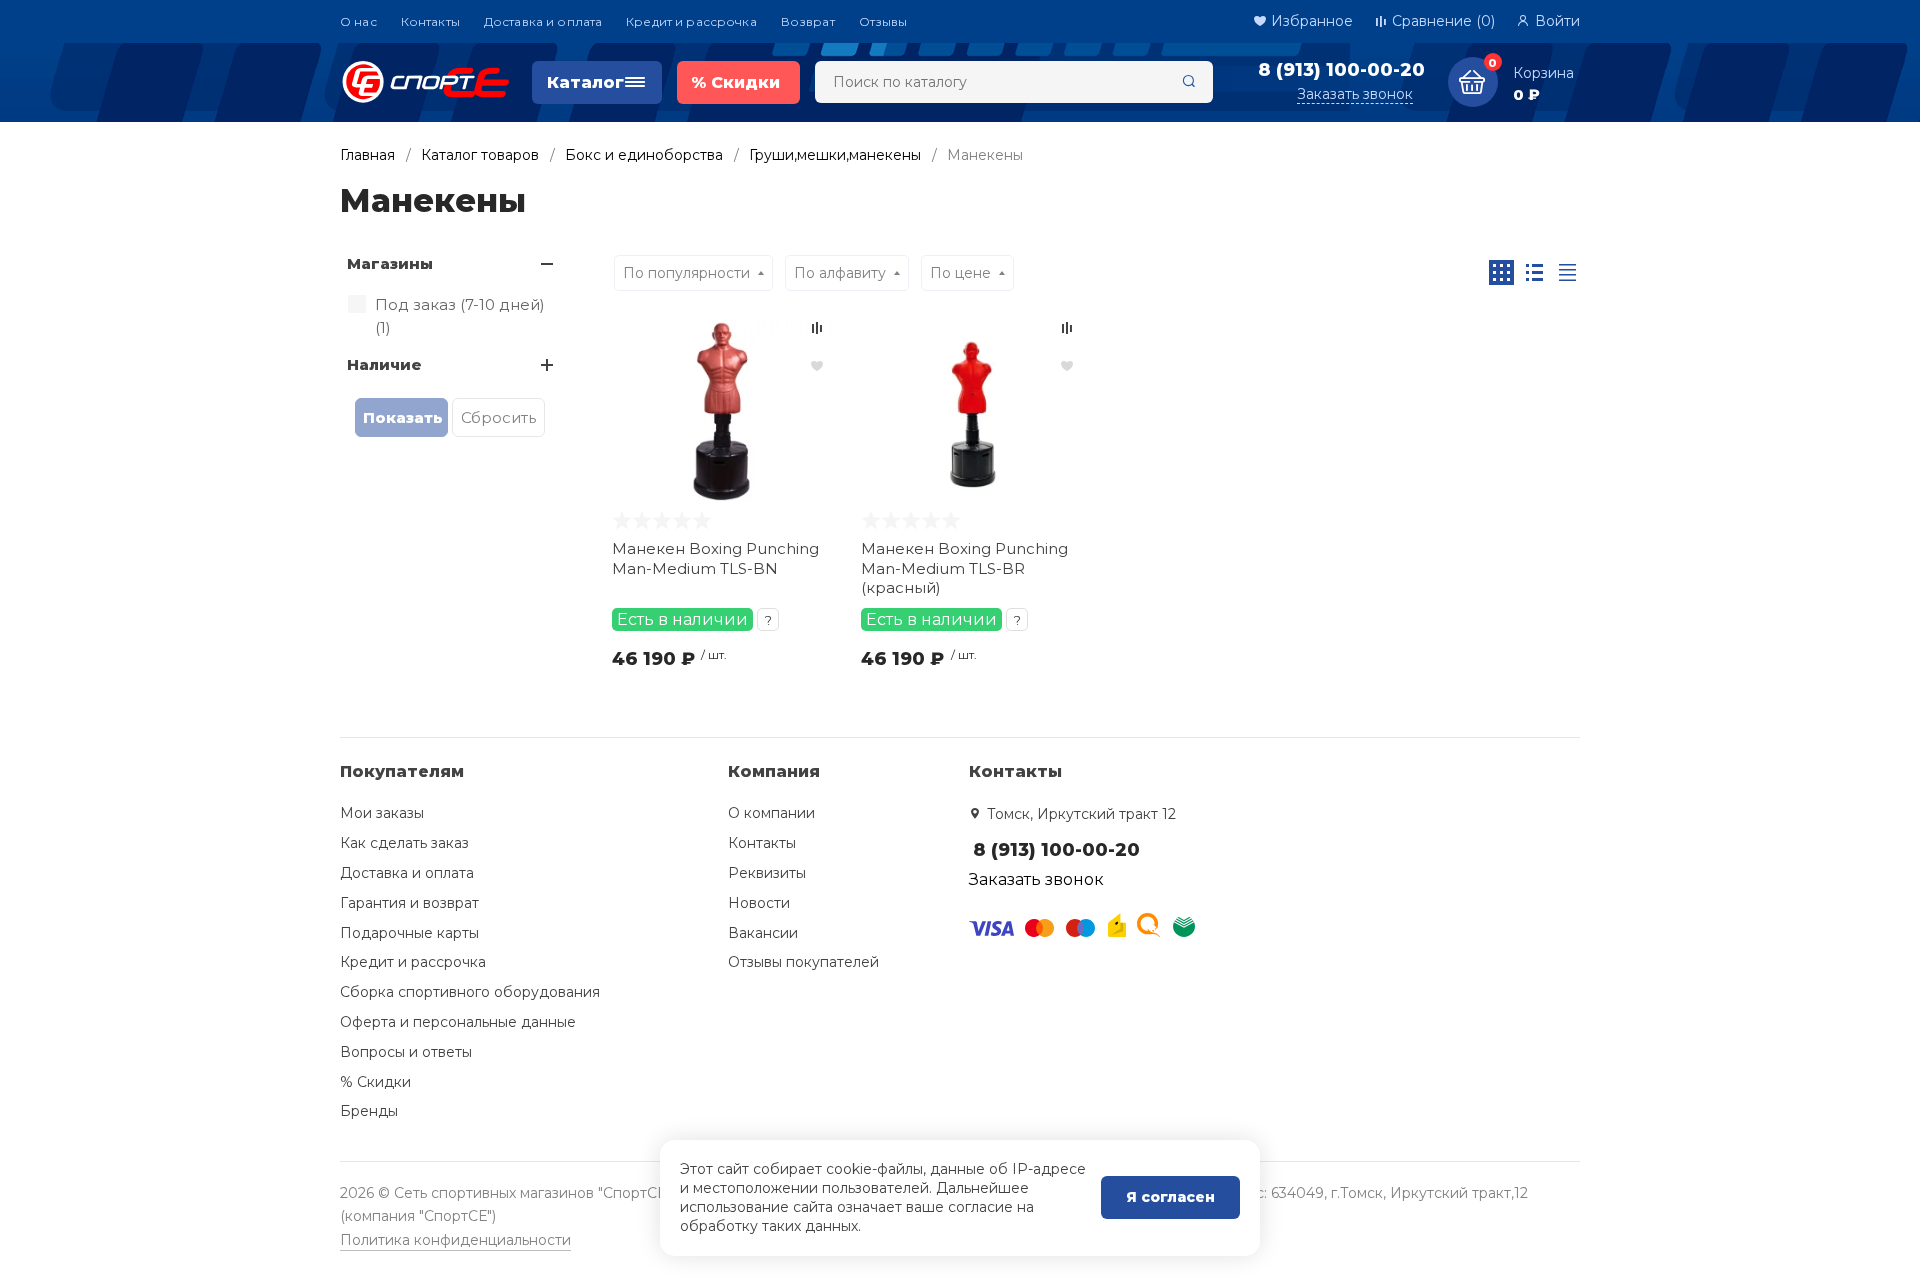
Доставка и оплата (543, 21)
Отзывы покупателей (803, 962)
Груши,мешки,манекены (835, 155)
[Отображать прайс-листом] (1567, 272)
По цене (960, 273)
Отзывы (883, 21)
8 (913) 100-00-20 (1341, 70)
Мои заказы (382, 813)
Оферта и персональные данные (458, 1022)
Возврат (808, 21)
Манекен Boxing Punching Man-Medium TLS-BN (715, 558)
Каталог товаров (480, 155)
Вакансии (763, 933)
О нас (358, 21)
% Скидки (375, 1082)
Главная (367, 155)
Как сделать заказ (404, 843)
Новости (759, 903)
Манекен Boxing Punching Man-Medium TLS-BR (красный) (964, 568)
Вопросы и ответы (406, 1052)
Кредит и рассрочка (691, 21)
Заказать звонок (1355, 94)
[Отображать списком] (1534, 272)
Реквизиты (767, 873)
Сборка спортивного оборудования (470, 992)
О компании (771, 813)
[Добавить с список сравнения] (817, 328)
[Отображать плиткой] (1501, 272)
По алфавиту (840, 273)
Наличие (384, 364)
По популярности (686, 273)
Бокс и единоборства (644, 155)
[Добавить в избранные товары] (817, 365)
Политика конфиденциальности (455, 1240)
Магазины (390, 263)
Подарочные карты (409, 933)
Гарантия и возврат (409, 903)
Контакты (430, 21)
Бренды (369, 1111)
